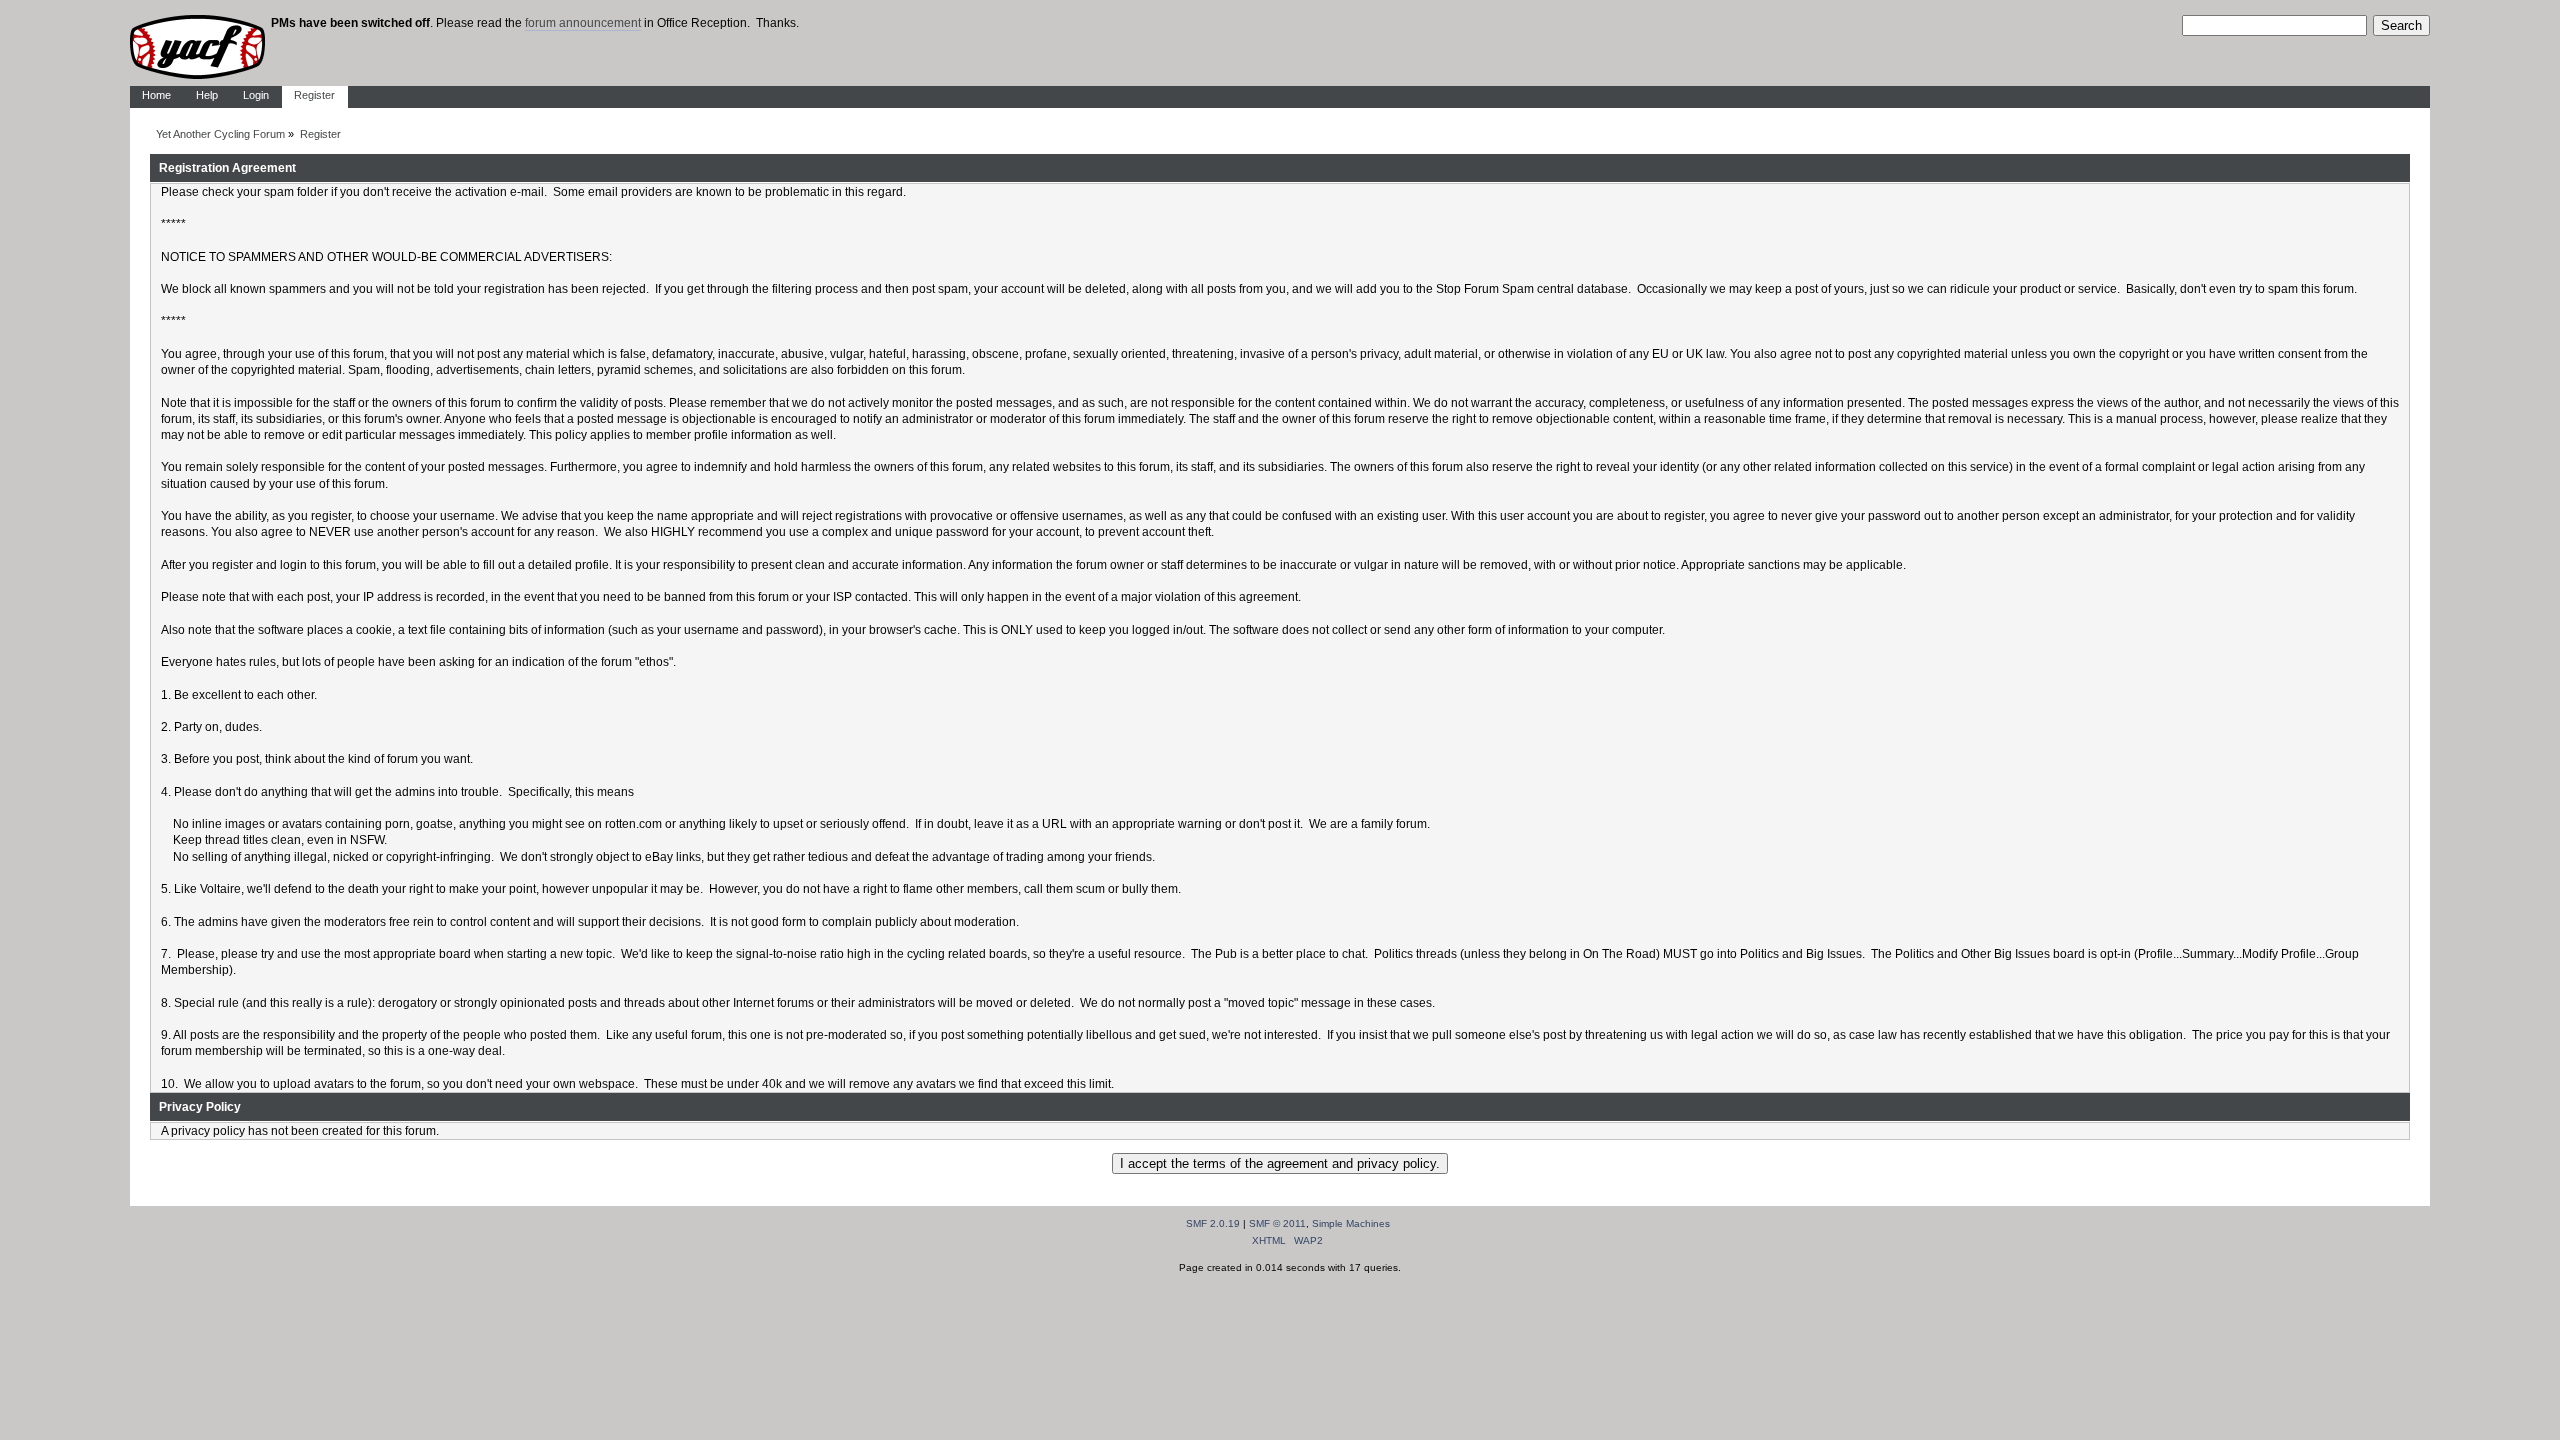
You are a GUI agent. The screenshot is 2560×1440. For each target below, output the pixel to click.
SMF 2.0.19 (1213, 1223)
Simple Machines (1351, 1223)
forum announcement (583, 23)
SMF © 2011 (1277, 1223)
